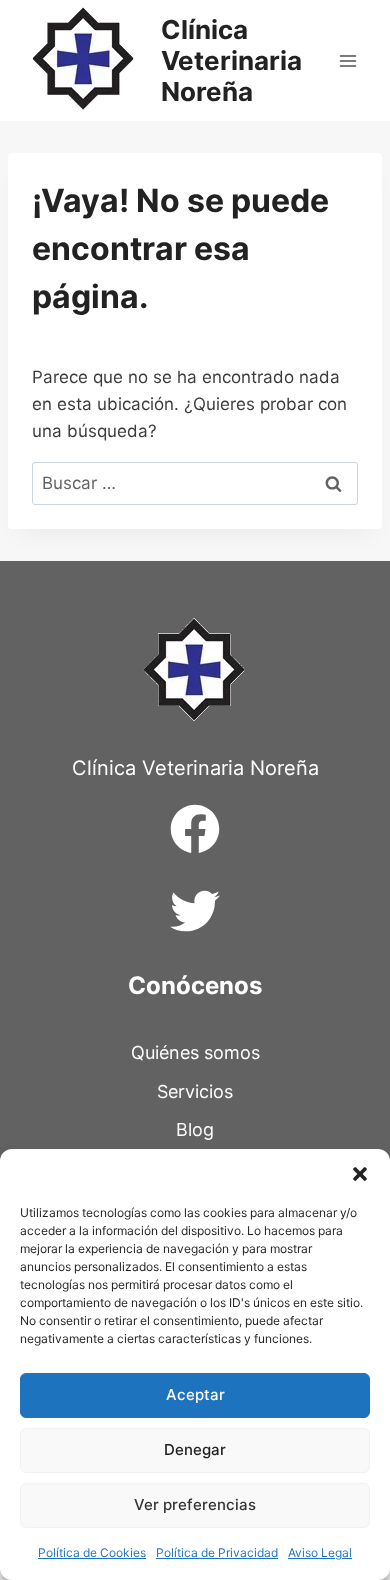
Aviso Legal (320, 1552)
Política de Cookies (92, 1552)
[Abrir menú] (347, 60)
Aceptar (195, 1394)
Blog (195, 1129)
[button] (360, 1174)
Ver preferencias (195, 1504)
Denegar (195, 1449)
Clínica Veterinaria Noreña (195, 768)
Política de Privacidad (217, 1552)
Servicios (195, 1091)
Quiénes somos (195, 1052)
